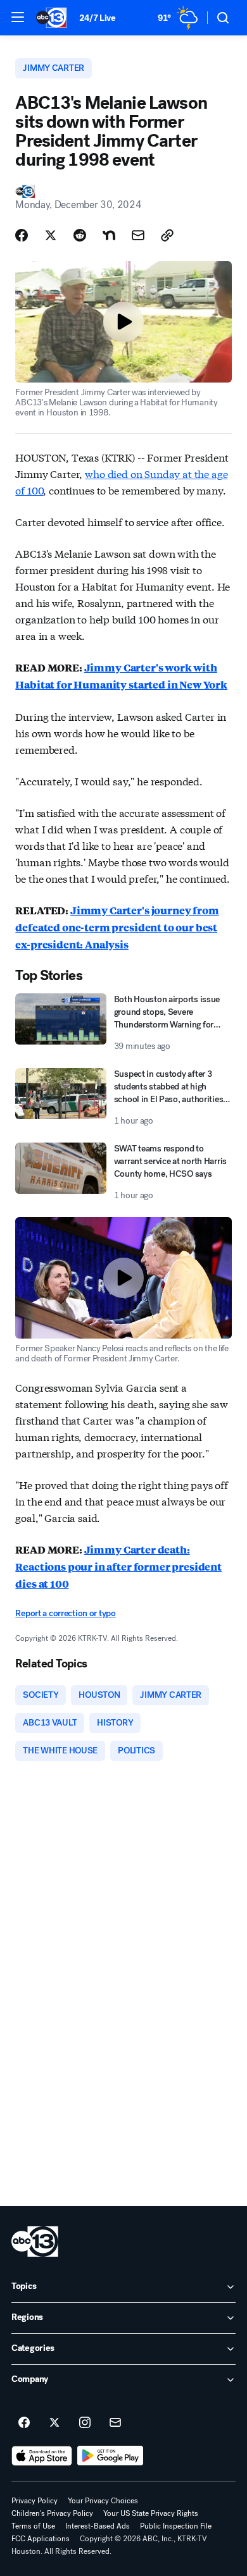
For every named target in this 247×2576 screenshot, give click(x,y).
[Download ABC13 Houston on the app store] (42, 2456)
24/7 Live (97, 18)
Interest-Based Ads (98, 2526)
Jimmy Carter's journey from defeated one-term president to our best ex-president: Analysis (117, 927)
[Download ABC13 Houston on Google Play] (111, 2456)
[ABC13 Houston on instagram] (85, 2423)
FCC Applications (41, 2539)
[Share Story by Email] (138, 235)
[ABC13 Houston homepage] (51, 18)
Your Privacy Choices (103, 2501)
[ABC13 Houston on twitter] (54, 2423)
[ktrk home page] (35, 2242)
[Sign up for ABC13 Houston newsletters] (115, 2423)
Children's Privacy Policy (52, 2513)
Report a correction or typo (65, 1613)
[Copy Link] (167, 235)
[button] (18, 17)
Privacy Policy (35, 2501)
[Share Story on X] (51, 235)
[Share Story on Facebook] (22, 235)
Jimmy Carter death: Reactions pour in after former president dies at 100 (118, 1567)
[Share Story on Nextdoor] (109, 235)
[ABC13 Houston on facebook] (24, 2423)
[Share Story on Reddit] (80, 235)
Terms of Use (33, 2526)
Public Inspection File (176, 2526)
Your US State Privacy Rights (151, 2513)
